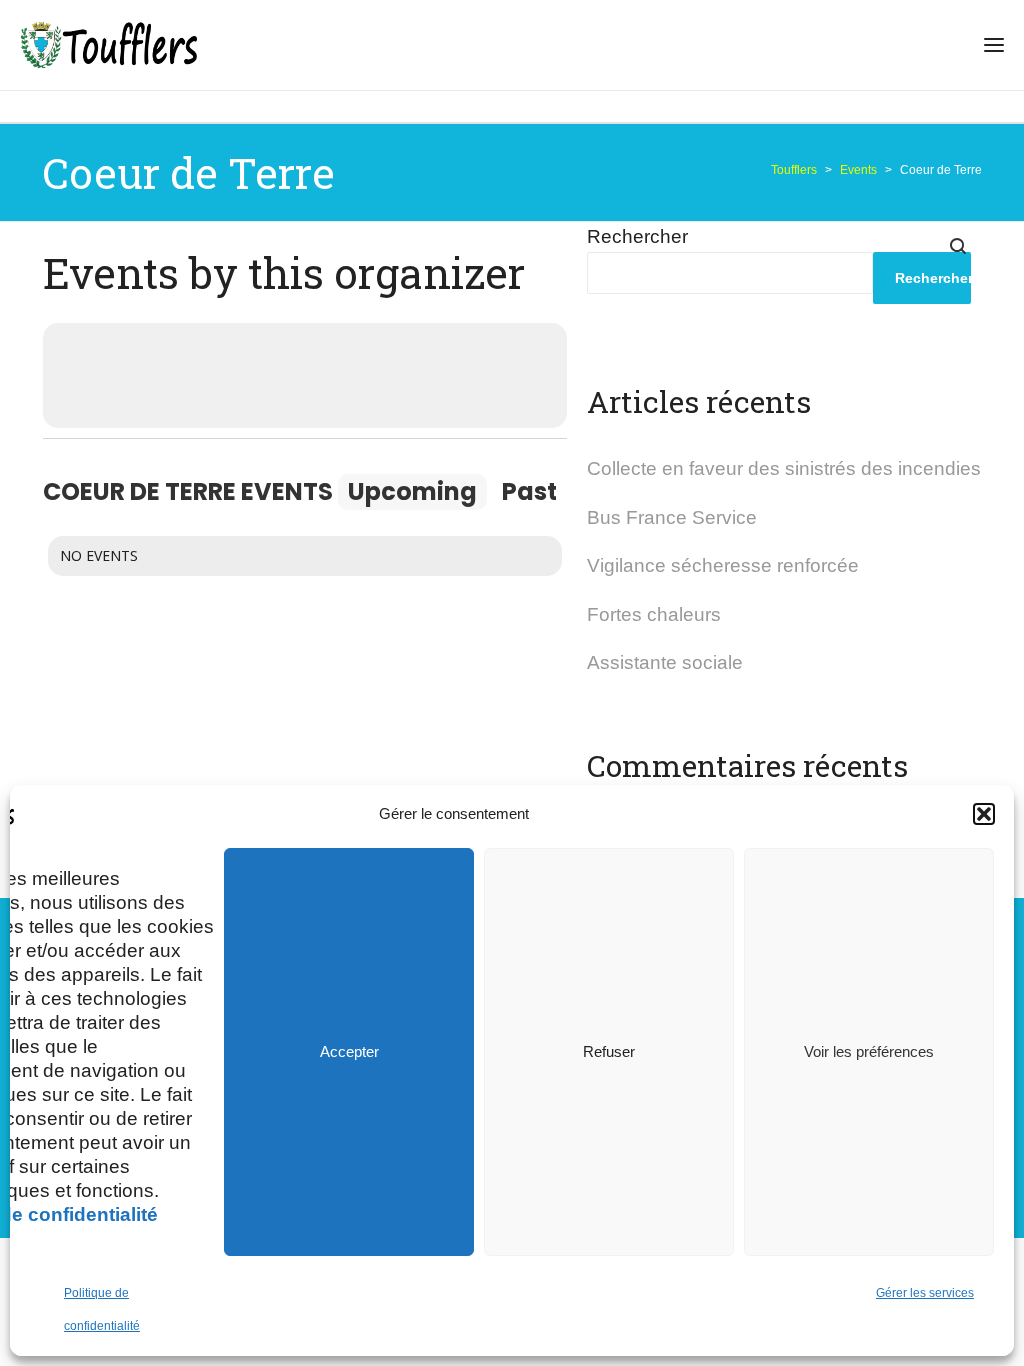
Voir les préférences (869, 1051)
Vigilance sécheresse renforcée (723, 565)
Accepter (349, 1051)
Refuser (609, 1051)
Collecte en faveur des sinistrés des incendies (784, 468)
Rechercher (637, 236)
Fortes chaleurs (654, 614)
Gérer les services (925, 1293)
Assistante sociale (665, 662)
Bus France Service (672, 517)
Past (529, 491)
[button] (984, 814)
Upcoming (412, 491)
